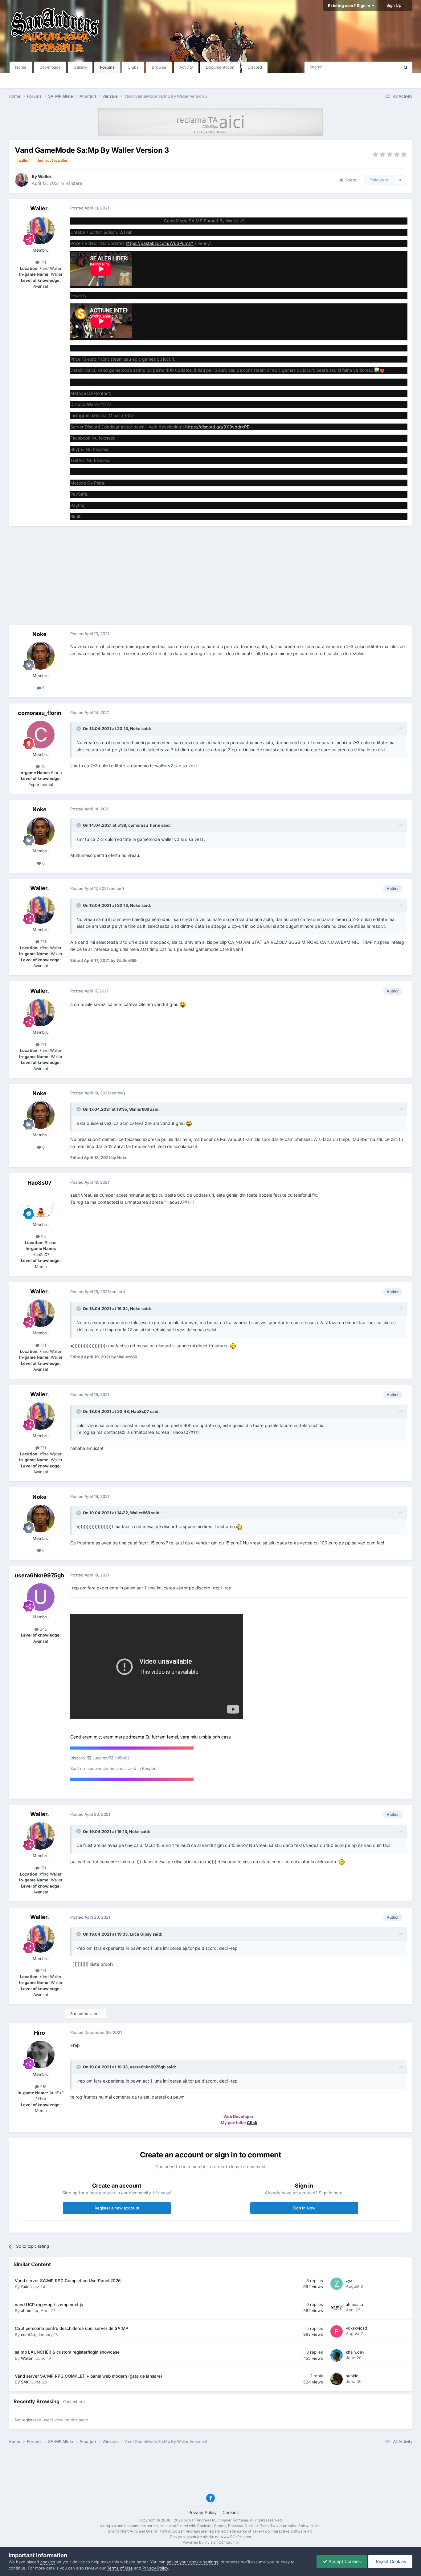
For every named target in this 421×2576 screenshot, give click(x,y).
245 (43, 1629)
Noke (39, 634)
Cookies (231, 2512)
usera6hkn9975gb (39, 1575)
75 (43, 766)
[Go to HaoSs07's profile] (41, 1205)
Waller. (45, 176)
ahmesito (30, 2310)
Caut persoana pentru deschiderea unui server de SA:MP (72, 2328)
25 (43, 1236)
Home (21, 67)
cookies (48, 2562)
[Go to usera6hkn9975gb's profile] (41, 1597)
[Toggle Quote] (79, 728)
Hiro (39, 2033)
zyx (349, 2280)
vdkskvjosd (356, 2328)
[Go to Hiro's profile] (41, 2055)
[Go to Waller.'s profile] (22, 180)
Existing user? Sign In (350, 6)
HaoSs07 (39, 1183)
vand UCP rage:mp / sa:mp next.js (49, 2305)
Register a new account (117, 2208)
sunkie (352, 2376)
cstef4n (28, 2335)
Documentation (220, 67)
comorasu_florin (40, 713)
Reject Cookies (390, 2561)
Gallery (80, 67)
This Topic (382, 67)
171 (43, 262)
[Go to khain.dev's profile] (337, 2355)
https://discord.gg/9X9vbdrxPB (217, 427)
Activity (186, 67)
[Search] (406, 67)
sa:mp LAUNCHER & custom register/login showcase (67, 2352)
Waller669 (139, 1109)
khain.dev (355, 2352)
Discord (255, 67)
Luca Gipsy (141, 1934)
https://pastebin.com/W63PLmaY (160, 243)
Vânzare (74, 183)
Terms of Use (120, 2568)
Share (349, 180)
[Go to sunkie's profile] (337, 2379)
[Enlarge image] (380, 370)
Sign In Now (304, 2208)
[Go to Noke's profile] (41, 656)
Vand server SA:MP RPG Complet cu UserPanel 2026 (68, 2281)
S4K (25, 2287)
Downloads (50, 67)
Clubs (133, 67)
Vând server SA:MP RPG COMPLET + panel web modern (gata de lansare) (88, 2376)
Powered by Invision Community (211, 2542)
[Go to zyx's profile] (337, 2284)
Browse (159, 67)
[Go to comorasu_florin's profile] (41, 735)
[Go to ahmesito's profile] (337, 2308)
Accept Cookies (344, 2561)
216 (43, 2087)
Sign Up (394, 5)
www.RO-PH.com (236, 2537)
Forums (107, 67)
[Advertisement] (211, 575)
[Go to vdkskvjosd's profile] (337, 2331)
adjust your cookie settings (192, 2562)
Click (252, 2123)
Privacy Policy (202, 2512)
